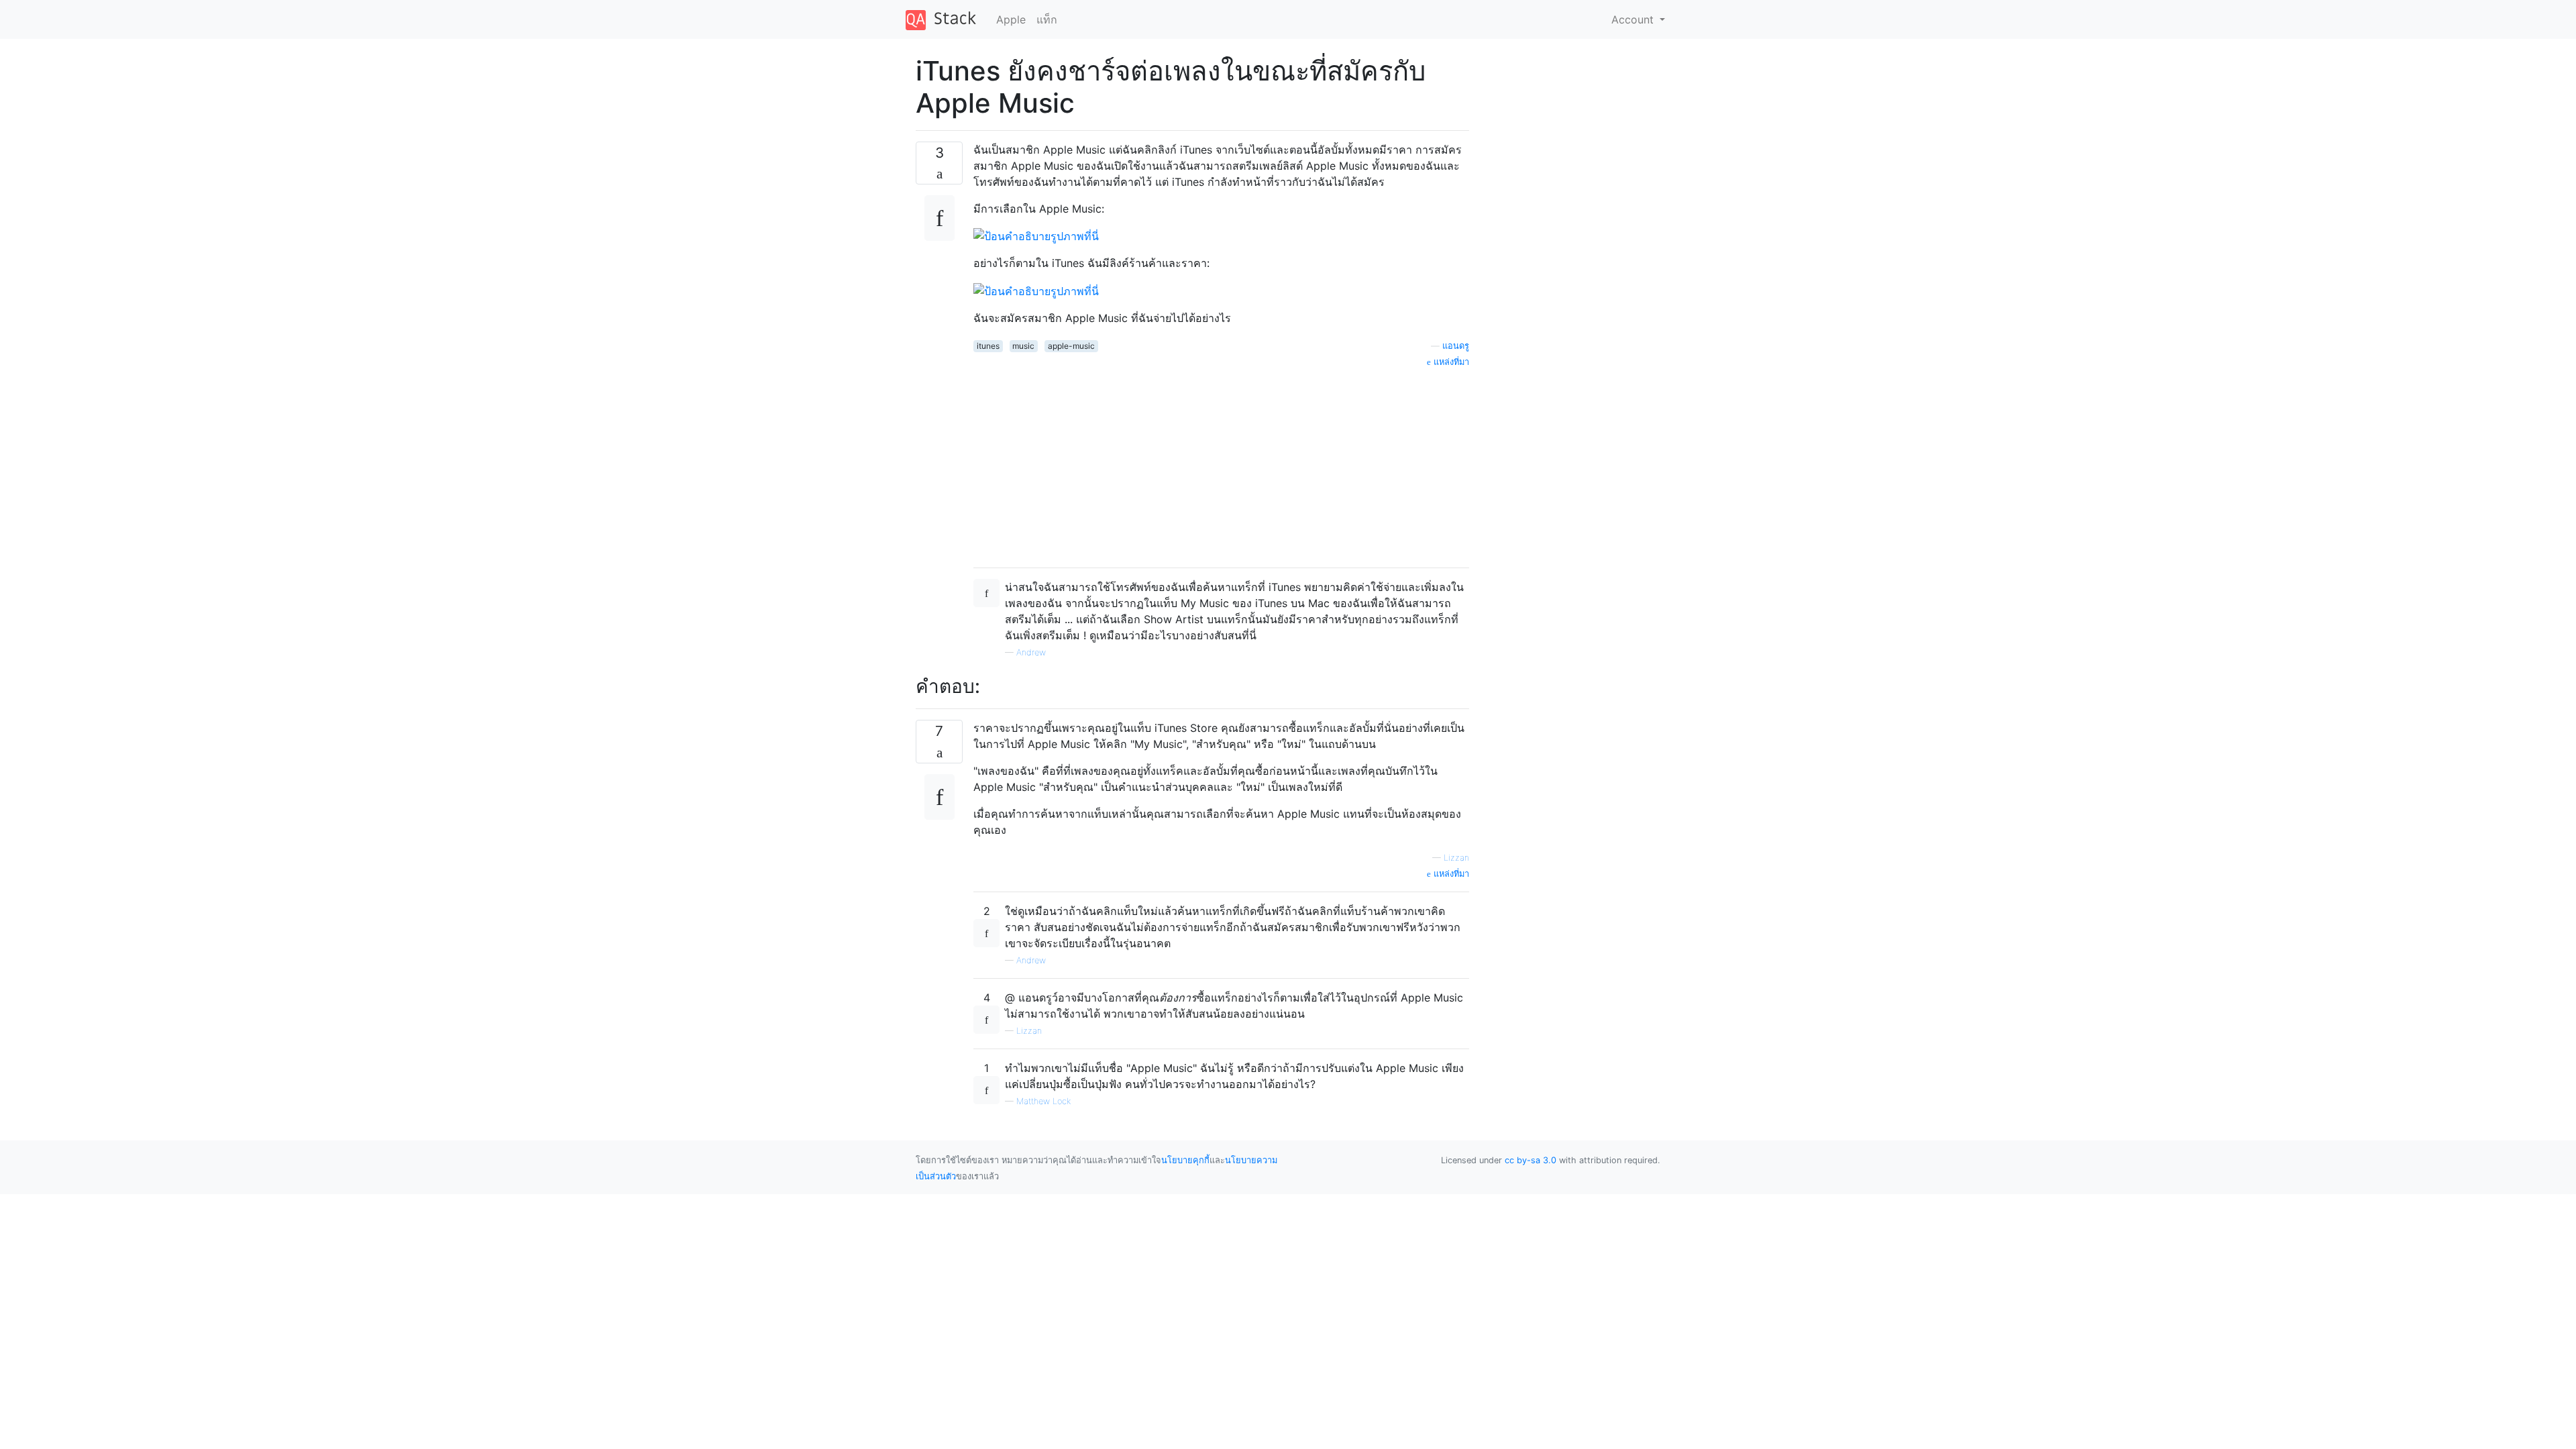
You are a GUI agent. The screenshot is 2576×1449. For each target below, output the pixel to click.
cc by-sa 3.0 (1531, 1160)
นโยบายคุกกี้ (1185, 1160)
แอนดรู (1456, 346)
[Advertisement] (1221, 463)
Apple (1011, 19)
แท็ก (1047, 19)
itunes (988, 346)
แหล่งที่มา (1450, 362)
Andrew (1031, 652)
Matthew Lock (1043, 1101)
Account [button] (1634, 19)
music (1023, 346)
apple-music (1071, 346)
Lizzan (1456, 858)
